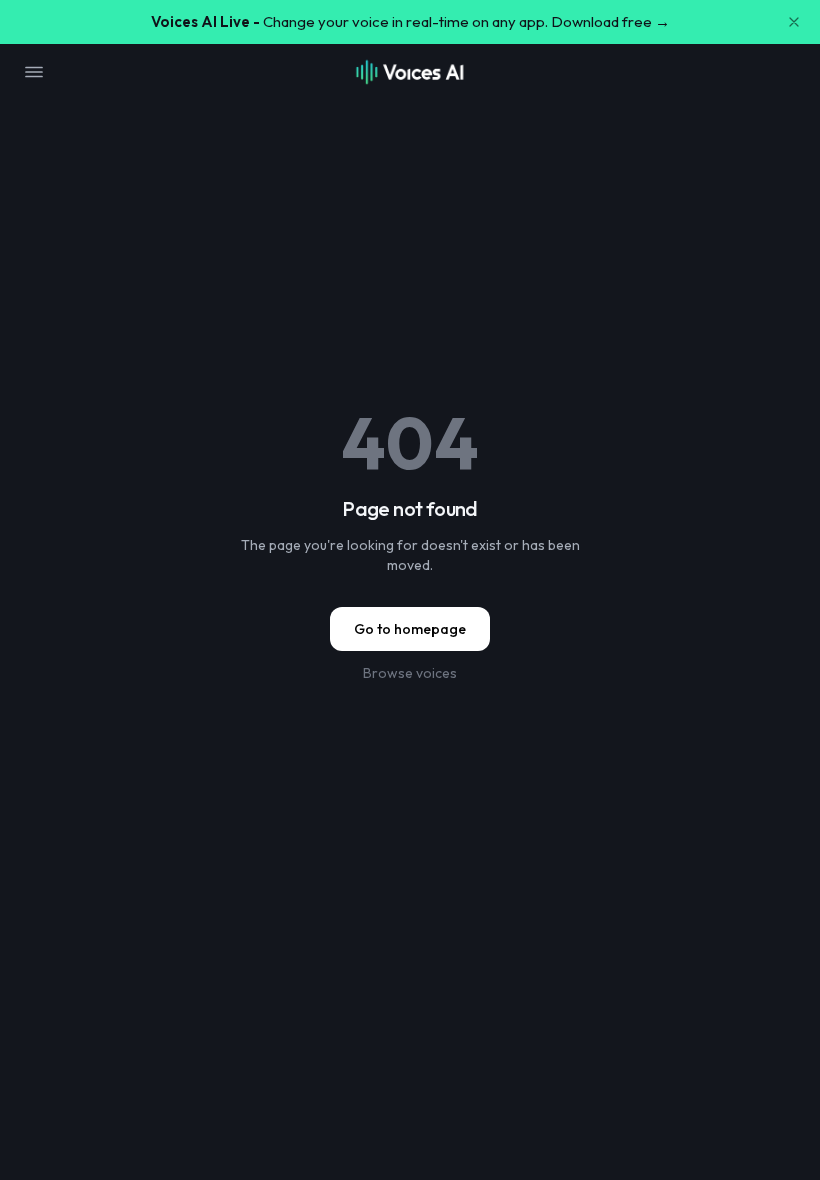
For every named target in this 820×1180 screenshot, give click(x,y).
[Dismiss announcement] (794, 22)
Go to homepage (410, 629)
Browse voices (410, 673)
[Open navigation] (34, 72)
